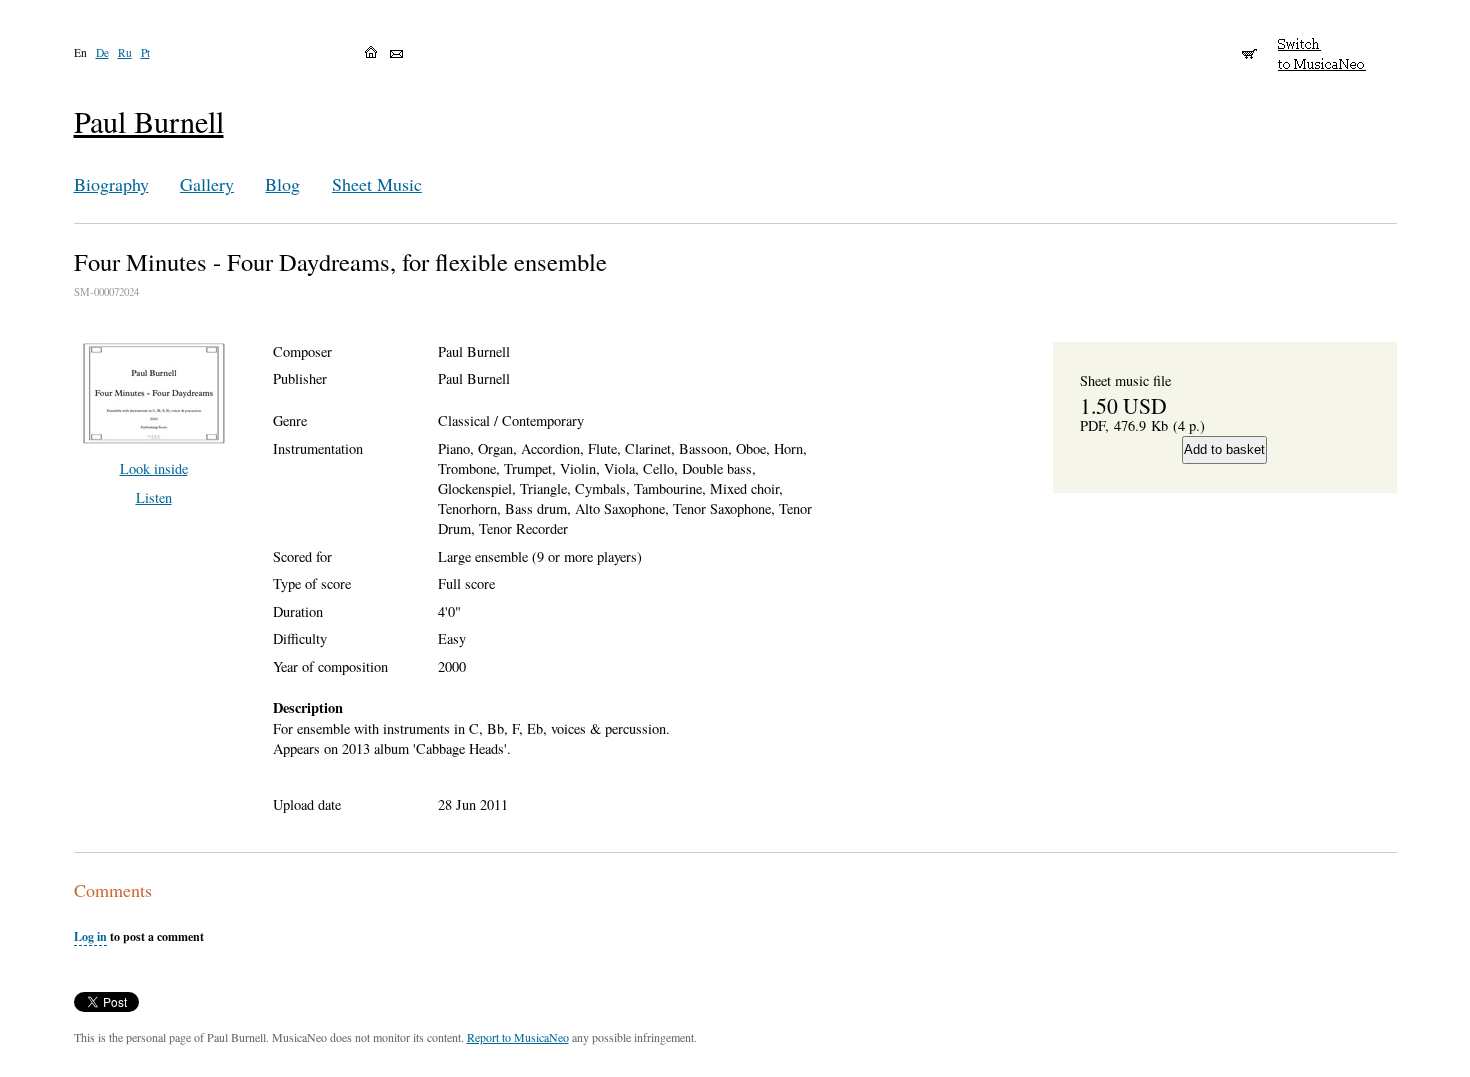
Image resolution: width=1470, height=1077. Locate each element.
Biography (111, 184)
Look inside (154, 468)
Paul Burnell (149, 121)
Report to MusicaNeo (518, 1037)
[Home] (371, 52)
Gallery (207, 184)
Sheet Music (377, 184)
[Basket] (1249, 45)
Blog (282, 184)
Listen (154, 497)
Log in (90, 936)
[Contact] (396, 54)
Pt (145, 52)
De (102, 52)
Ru (125, 52)
